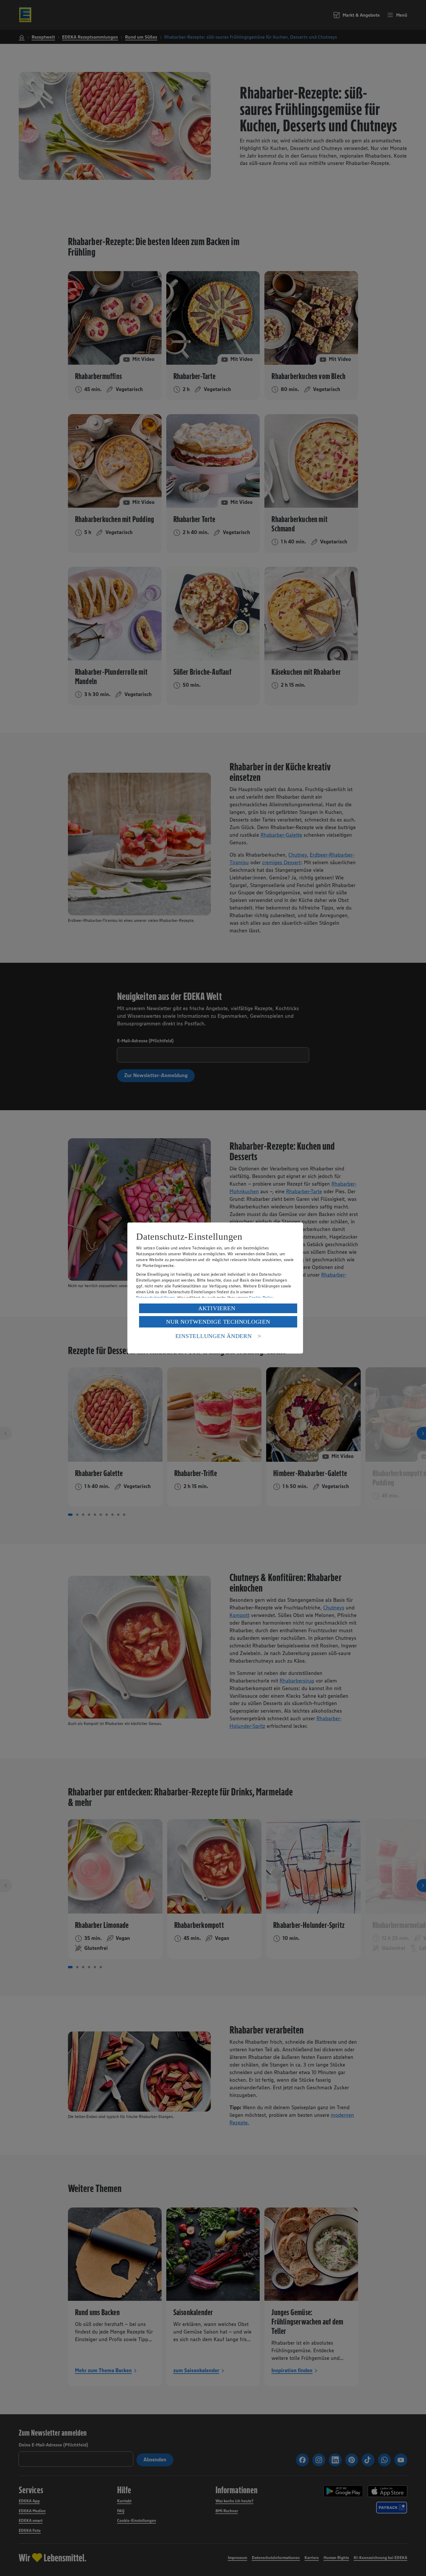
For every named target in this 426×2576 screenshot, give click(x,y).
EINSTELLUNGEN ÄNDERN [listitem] (214, 1336)
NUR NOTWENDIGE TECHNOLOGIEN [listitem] (218, 1322)
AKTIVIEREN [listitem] (217, 1308)
